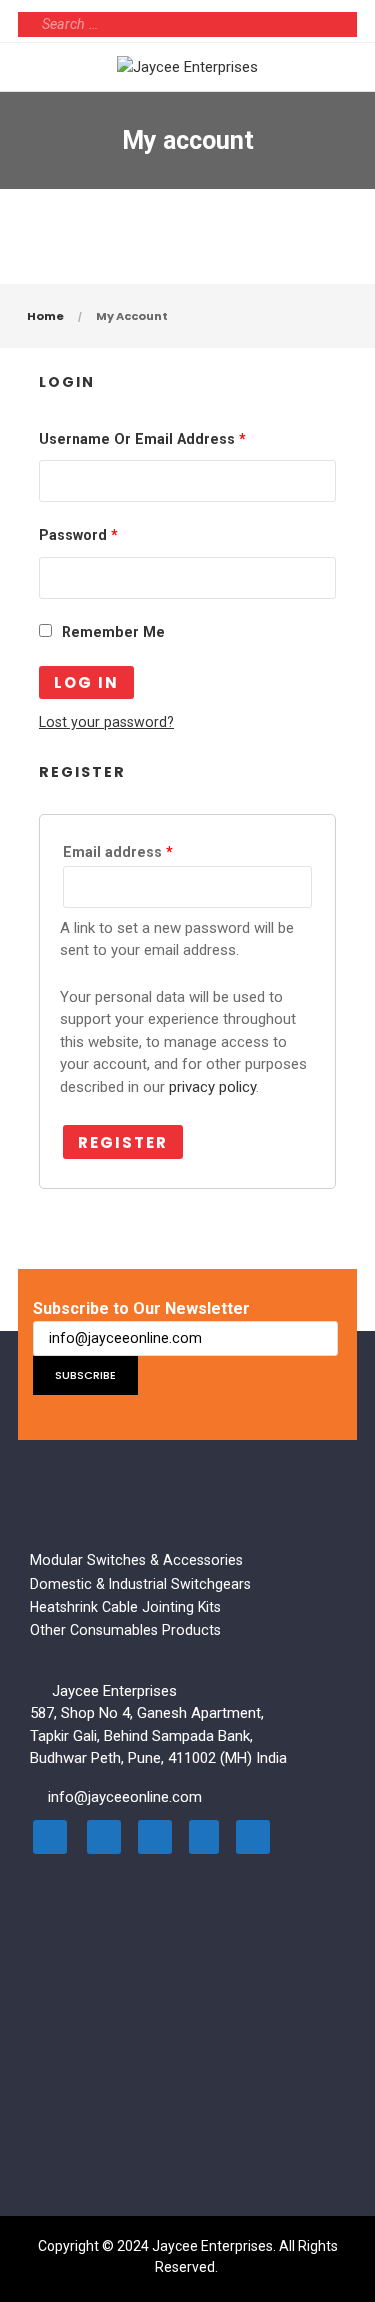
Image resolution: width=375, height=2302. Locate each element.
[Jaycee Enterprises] (187, 66)
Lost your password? (106, 722)
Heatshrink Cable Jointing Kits (125, 1607)
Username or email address (142, 439)
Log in (86, 682)
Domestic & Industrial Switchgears (140, 1584)
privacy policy (212, 1087)
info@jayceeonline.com (125, 1797)
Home (45, 316)
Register (123, 1142)
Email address (118, 852)
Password (78, 535)
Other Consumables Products (125, 1630)
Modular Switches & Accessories (136, 1560)
